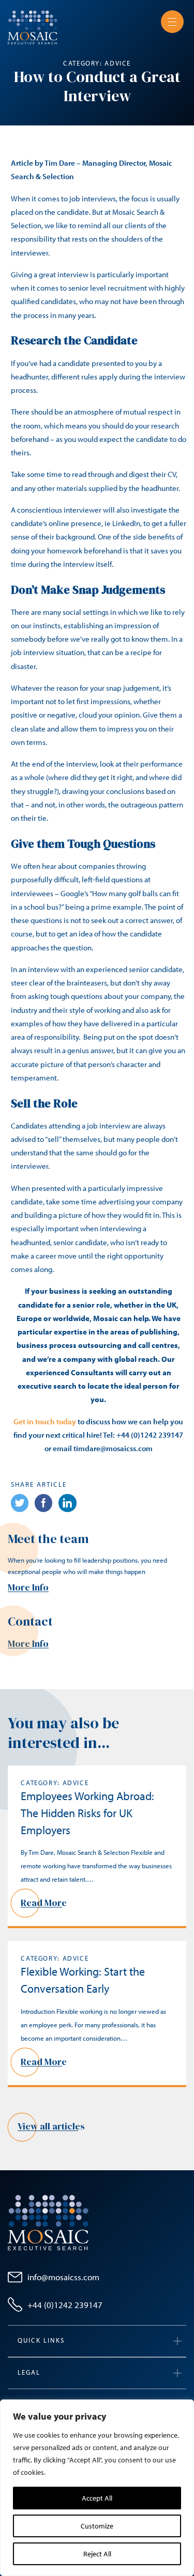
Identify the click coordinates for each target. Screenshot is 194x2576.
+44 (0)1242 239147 (65, 2305)
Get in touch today (45, 1421)
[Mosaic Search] (33, 26)
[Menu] (172, 22)
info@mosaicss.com (63, 2277)
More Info (28, 1587)
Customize (97, 2526)
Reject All (97, 2554)
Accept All (97, 2498)
